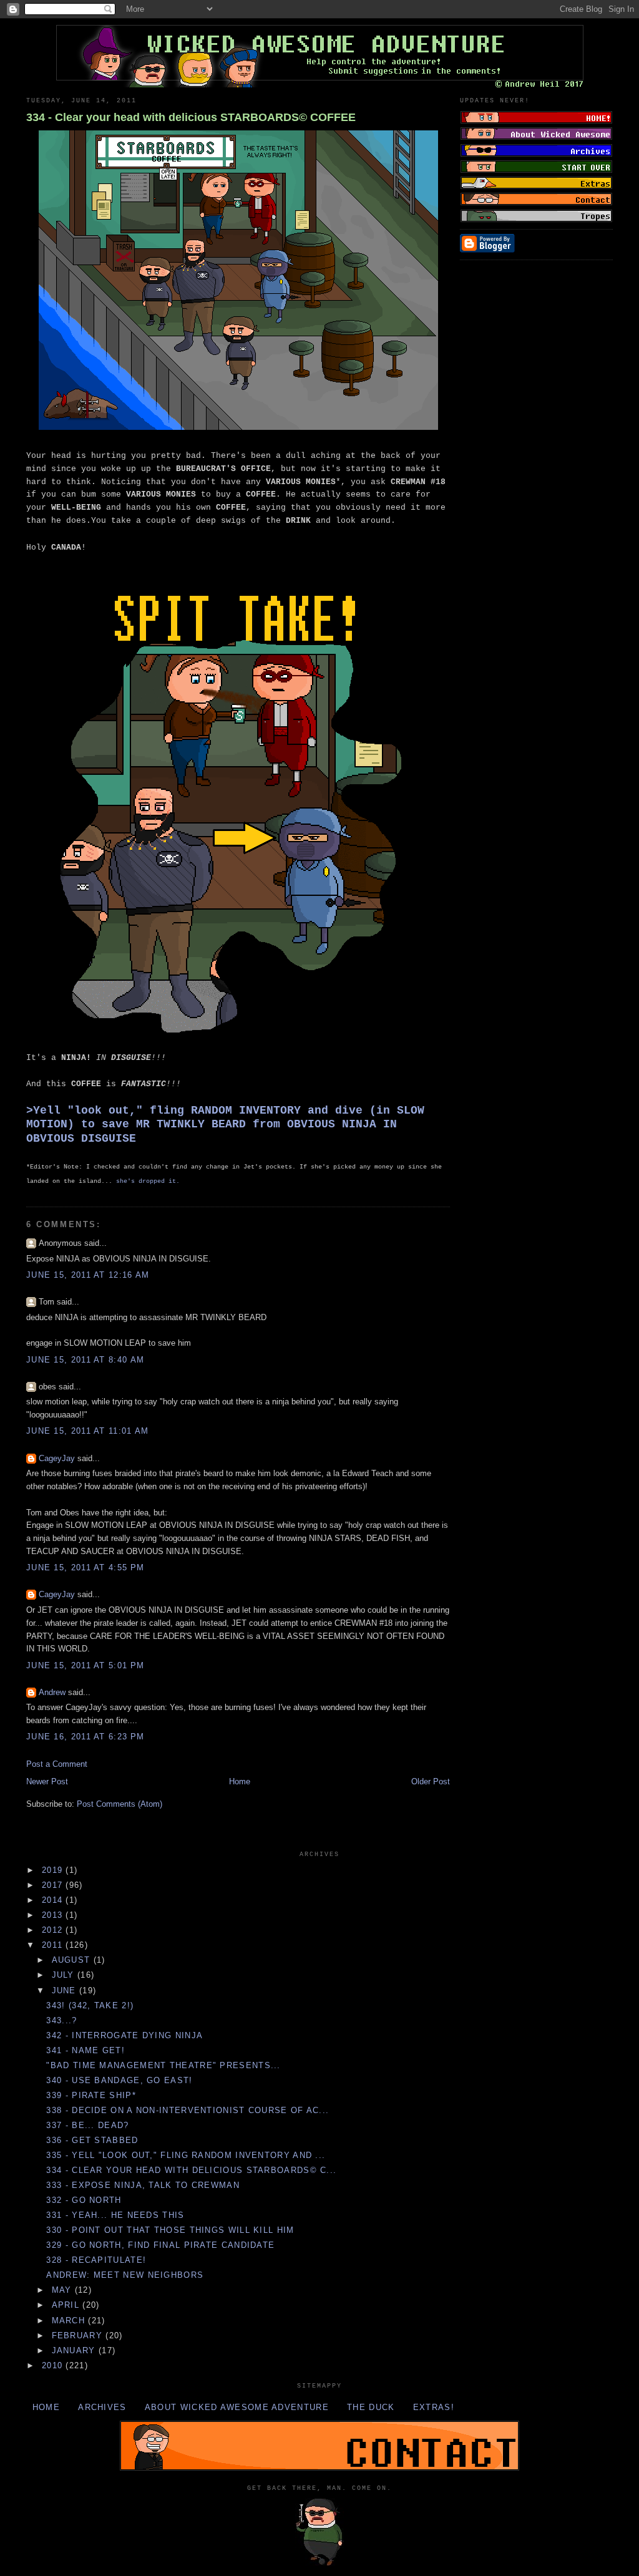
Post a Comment (57, 1764)
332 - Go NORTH (84, 2200)
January (75, 2350)
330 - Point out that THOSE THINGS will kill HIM (170, 2230)
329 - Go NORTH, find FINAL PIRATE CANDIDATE (160, 2245)
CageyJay (57, 1458)
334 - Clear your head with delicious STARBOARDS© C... (191, 2170)
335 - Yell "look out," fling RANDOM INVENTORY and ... (186, 2155)
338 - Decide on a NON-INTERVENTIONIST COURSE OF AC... (188, 2110)
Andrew (52, 1692)
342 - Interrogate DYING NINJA (124, 2035)
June (66, 1990)
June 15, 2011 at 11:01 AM (88, 1431)
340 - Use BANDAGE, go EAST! (119, 2080)
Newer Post (47, 1781)
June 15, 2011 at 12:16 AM (88, 1275)
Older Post (431, 1781)
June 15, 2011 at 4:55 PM (85, 1567)
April (67, 2305)
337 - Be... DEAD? (87, 2125)
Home (240, 1781)
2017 (54, 1885)
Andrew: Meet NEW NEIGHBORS (125, 2275)
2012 (54, 1930)
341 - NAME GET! (85, 2050)
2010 (54, 2365)
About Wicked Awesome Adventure (237, 2407)
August (73, 1960)
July (65, 1975)
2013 (54, 1915)
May (63, 2290)
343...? (61, 2020)
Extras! (434, 2407)
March (70, 2321)
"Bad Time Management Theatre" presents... (163, 2065)
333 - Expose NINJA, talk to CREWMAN (143, 2185)
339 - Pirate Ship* (91, 2095)
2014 (54, 1900)
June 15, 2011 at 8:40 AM (85, 1360)
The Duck (371, 2407)
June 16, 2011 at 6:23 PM (85, 1737)
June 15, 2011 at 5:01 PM (85, 1665)
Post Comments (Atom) (120, 1804)
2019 (54, 1870)
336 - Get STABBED (92, 2140)
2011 (54, 1945)
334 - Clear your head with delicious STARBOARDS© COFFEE (191, 117)
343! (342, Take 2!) (90, 2005)
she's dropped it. (148, 1181)
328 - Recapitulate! (96, 2260)
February (79, 2335)
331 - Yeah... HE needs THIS (115, 2215)
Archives (102, 2407)
